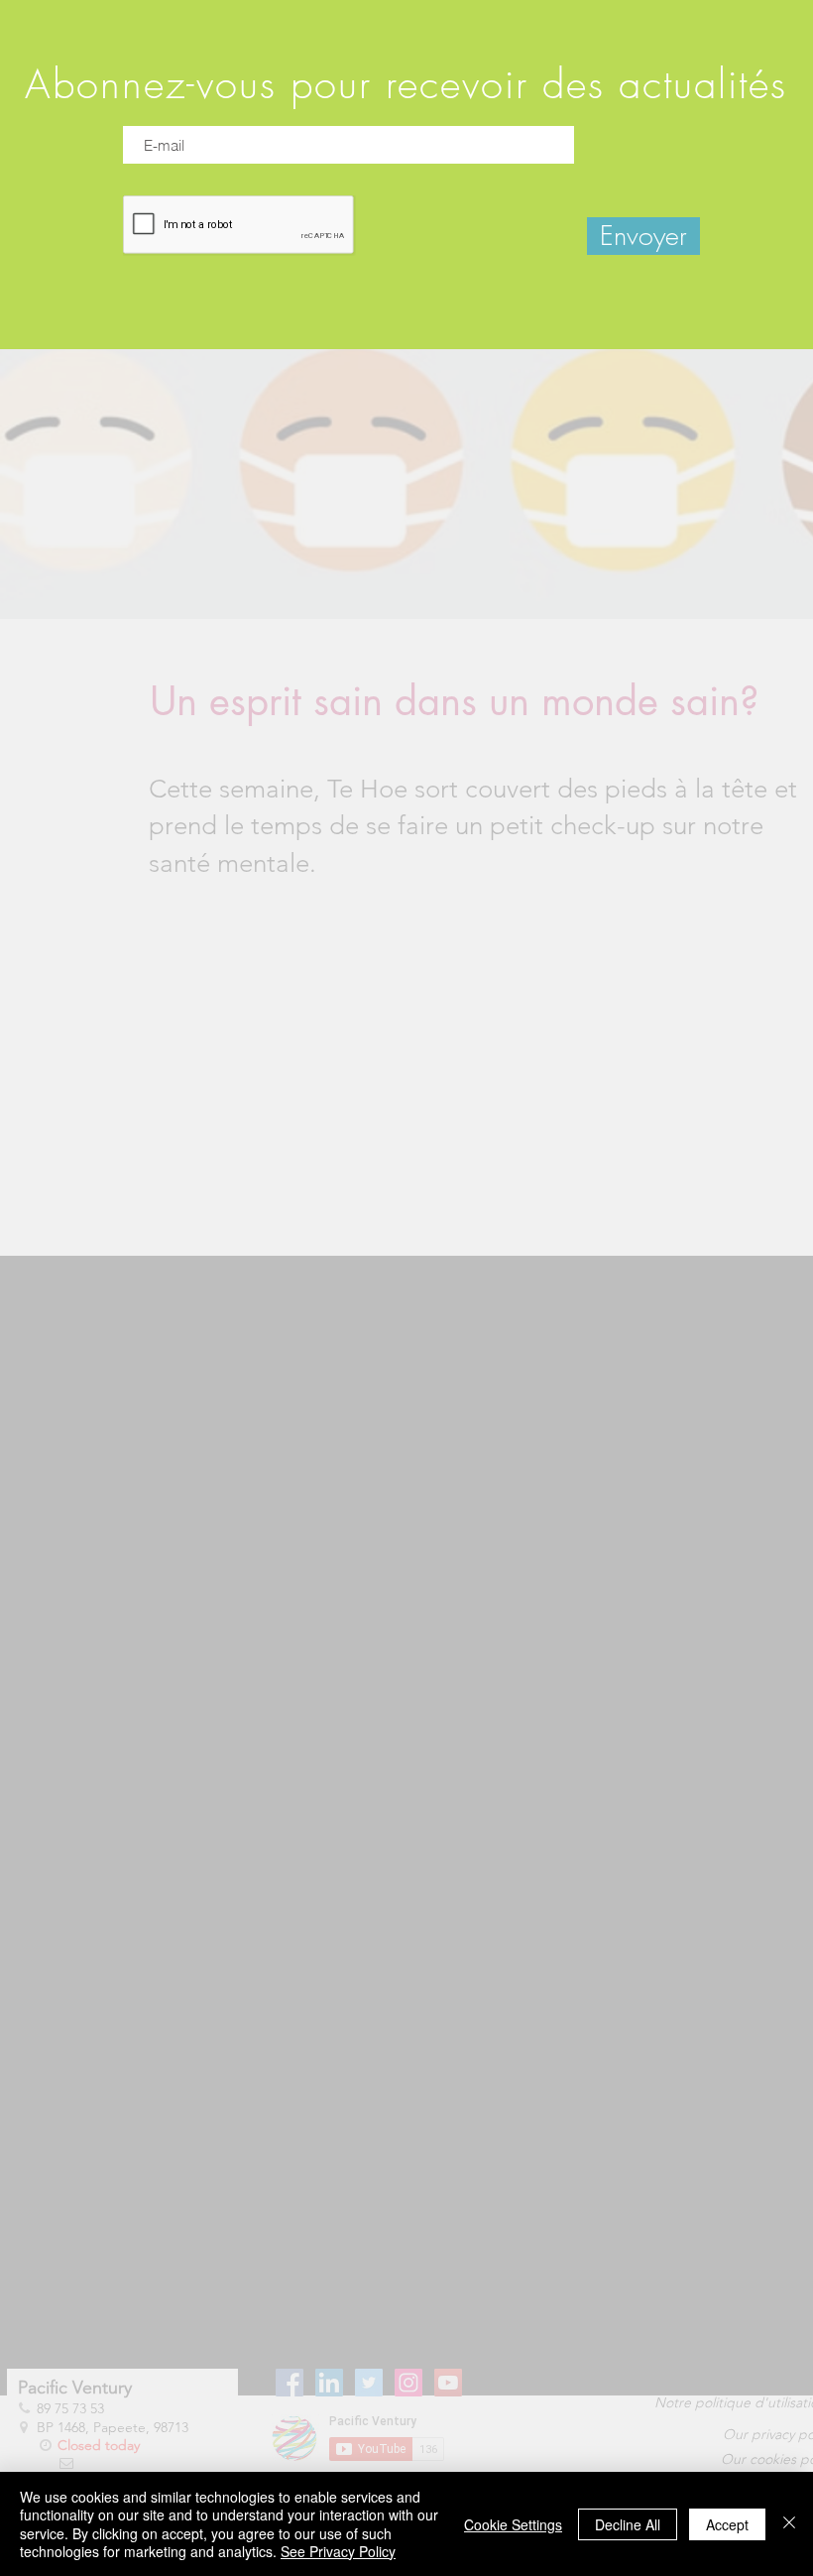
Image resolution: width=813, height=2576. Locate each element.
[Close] (789, 2524)
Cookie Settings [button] (513, 2524)
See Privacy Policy (338, 2551)
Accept (727, 2524)
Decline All (628, 2524)
